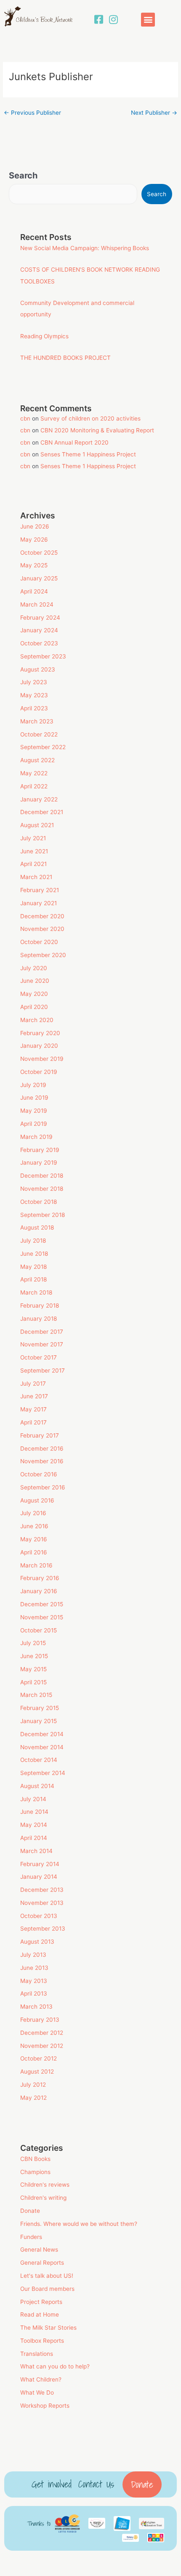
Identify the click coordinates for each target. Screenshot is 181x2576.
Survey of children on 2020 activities (90, 418)
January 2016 (39, 1591)
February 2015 (40, 1708)
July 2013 (33, 1955)
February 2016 (40, 1578)
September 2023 (43, 656)
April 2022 (34, 786)
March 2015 (36, 1695)
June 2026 (35, 526)
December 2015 (42, 1604)
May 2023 (34, 695)
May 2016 (34, 1539)
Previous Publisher (32, 113)
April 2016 (34, 1552)
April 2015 (33, 1682)
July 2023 (34, 682)
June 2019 (34, 1098)
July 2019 (33, 1085)
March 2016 (36, 1565)
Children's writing (43, 2198)
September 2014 (43, 1773)
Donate (30, 2211)
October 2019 (39, 1072)
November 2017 (42, 1344)
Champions (35, 2172)
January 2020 (39, 1046)
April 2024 (34, 591)
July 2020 (34, 968)
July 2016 (33, 1513)
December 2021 (42, 812)
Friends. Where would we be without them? (79, 2224)
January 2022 (39, 799)
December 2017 (42, 1332)
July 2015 (33, 1643)
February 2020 (40, 1033)
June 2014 (34, 1812)
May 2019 (34, 1111)
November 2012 (42, 2046)
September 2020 (43, 955)
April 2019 (34, 1124)
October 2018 (39, 1202)
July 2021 (33, 838)
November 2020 (42, 929)
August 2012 (37, 2072)
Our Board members (47, 2289)
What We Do (37, 2393)
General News (39, 2250)
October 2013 (39, 1916)
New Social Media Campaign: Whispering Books (85, 248)
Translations (37, 2354)
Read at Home (40, 2314)
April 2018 (33, 1279)
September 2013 (43, 1929)
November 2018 (42, 1189)
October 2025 (39, 553)
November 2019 (42, 1059)
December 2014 (42, 1734)
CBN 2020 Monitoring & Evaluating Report (97, 430)
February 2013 (40, 2020)
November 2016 (42, 1461)
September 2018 (43, 1215)
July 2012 (33, 2085)
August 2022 (37, 760)
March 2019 (36, 1137)
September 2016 (43, 1487)
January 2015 (39, 1721)
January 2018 (39, 1319)
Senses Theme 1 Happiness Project (88, 454)
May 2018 (33, 1267)
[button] (148, 20)
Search (23, 175)
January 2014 (39, 1877)
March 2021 (36, 877)
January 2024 (39, 630)
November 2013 (42, 1903)
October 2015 (39, 1630)
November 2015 (42, 1617)
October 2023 (39, 643)
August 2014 (37, 1786)
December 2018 (42, 1176)
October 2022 (39, 734)
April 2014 (34, 1838)
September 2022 (43, 747)
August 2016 (37, 1500)
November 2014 (42, 1747)
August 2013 (37, 1942)
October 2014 (39, 1760)
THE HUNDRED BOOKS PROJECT (65, 358)
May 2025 (34, 565)
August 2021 (37, 825)
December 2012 (42, 2033)
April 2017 (33, 1422)
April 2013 (34, 1993)
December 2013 (42, 1890)
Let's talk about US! (47, 2276)
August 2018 (37, 1227)
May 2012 (33, 2098)
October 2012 (39, 2058)
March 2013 (36, 2007)
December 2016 (42, 1448)
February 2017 (40, 1435)
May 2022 (34, 773)
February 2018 (40, 1306)
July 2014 (33, 1799)
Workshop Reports (45, 2406)
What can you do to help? (55, 2366)
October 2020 (39, 942)
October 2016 (39, 1474)
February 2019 (40, 1150)
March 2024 (37, 604)
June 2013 (34, 1968)
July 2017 (33, 1384)
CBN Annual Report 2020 (75, 442)
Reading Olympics (44, 336)
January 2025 (39, 578)
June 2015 (34, 1656)
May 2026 (34, 539)
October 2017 (39, 1357)
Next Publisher (154, 113)
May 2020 (34, 994)
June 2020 (35, 981)
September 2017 (43, 1370)
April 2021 (33, 864)
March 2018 (36, 1292)
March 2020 (37, 1020)
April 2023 (34, 708)
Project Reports (41, 2302)
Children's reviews (45, 2185)
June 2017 (34, 1396)
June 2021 (34, 851)
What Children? (41, 2379)
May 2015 (33, 1669)
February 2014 (40, 1864)
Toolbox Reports (42, 2341)
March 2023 (37, 721)
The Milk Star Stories (48, 2328)
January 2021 (39, 903)
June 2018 (34, 1254)
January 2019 (39, 1163)
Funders (31, 2237)
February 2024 (40, 618)
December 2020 (42, 916)
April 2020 (34, 1007)
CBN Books (35, 2159)
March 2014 (36, 1851)
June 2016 (34, 1526)
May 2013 (34, 1981)
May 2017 (33, 1409)
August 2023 (38, 669)
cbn (25, 418)
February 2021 (40, 890)
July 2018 (33, 1241)
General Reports (42, 2263)
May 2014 (34, 1825)
